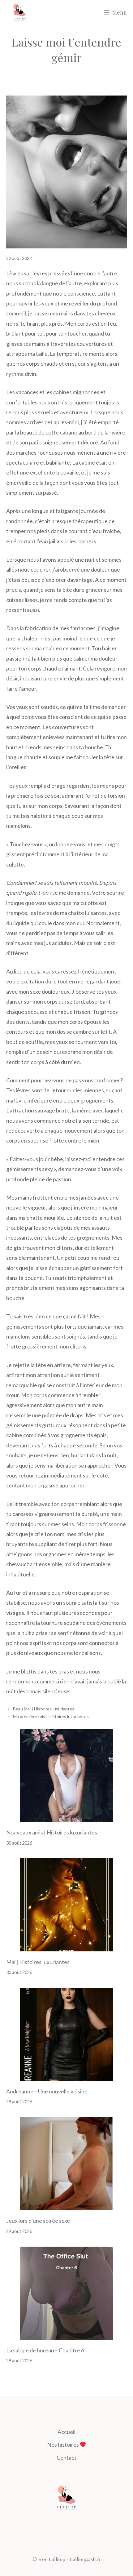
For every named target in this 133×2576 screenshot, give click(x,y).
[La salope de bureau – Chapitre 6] (66, 2334)
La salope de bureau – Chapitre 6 (45, 2350)
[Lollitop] (19, 12)
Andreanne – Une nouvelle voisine (47, 2091)
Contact (66, 2458)
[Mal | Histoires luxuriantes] (66, 1946)
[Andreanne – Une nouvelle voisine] (66, 2076)
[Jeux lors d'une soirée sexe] (66, 2205)
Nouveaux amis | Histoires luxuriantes (52, 1832)
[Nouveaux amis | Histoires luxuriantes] (66, 1817)
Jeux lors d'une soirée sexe (38, 2221)
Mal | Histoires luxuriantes (38, 1962)
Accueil (66, 2432)
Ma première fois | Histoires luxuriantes (51, 1716)
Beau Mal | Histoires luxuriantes (44, 1709)
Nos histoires (63, 2445)
